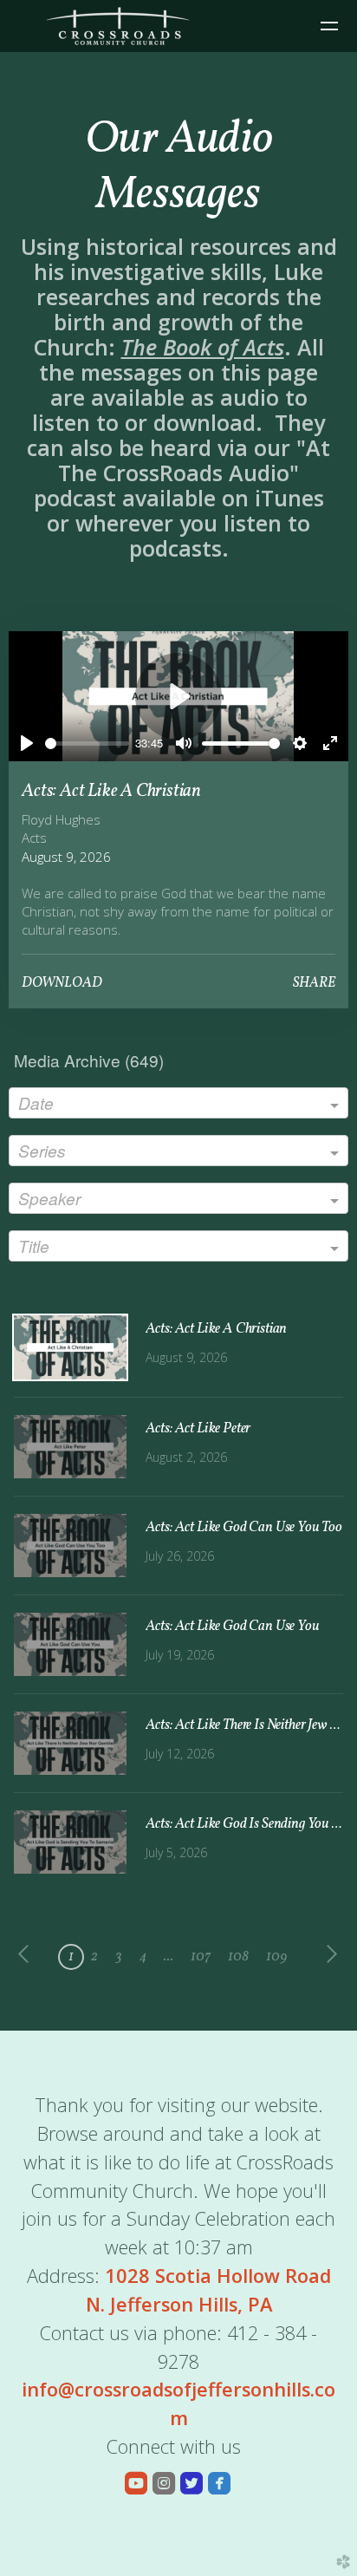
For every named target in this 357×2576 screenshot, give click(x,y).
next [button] (328, 1954)
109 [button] (277, 1957)
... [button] (169, 1957)
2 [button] (94, 1957)
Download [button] (62, 983)
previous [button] (28, 1954)
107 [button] (201, 1957)
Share (314, 983)
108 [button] (238, 1957)
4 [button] (143, 1957)
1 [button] (71, 1957)
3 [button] (119, 1957)
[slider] (87, 743)
